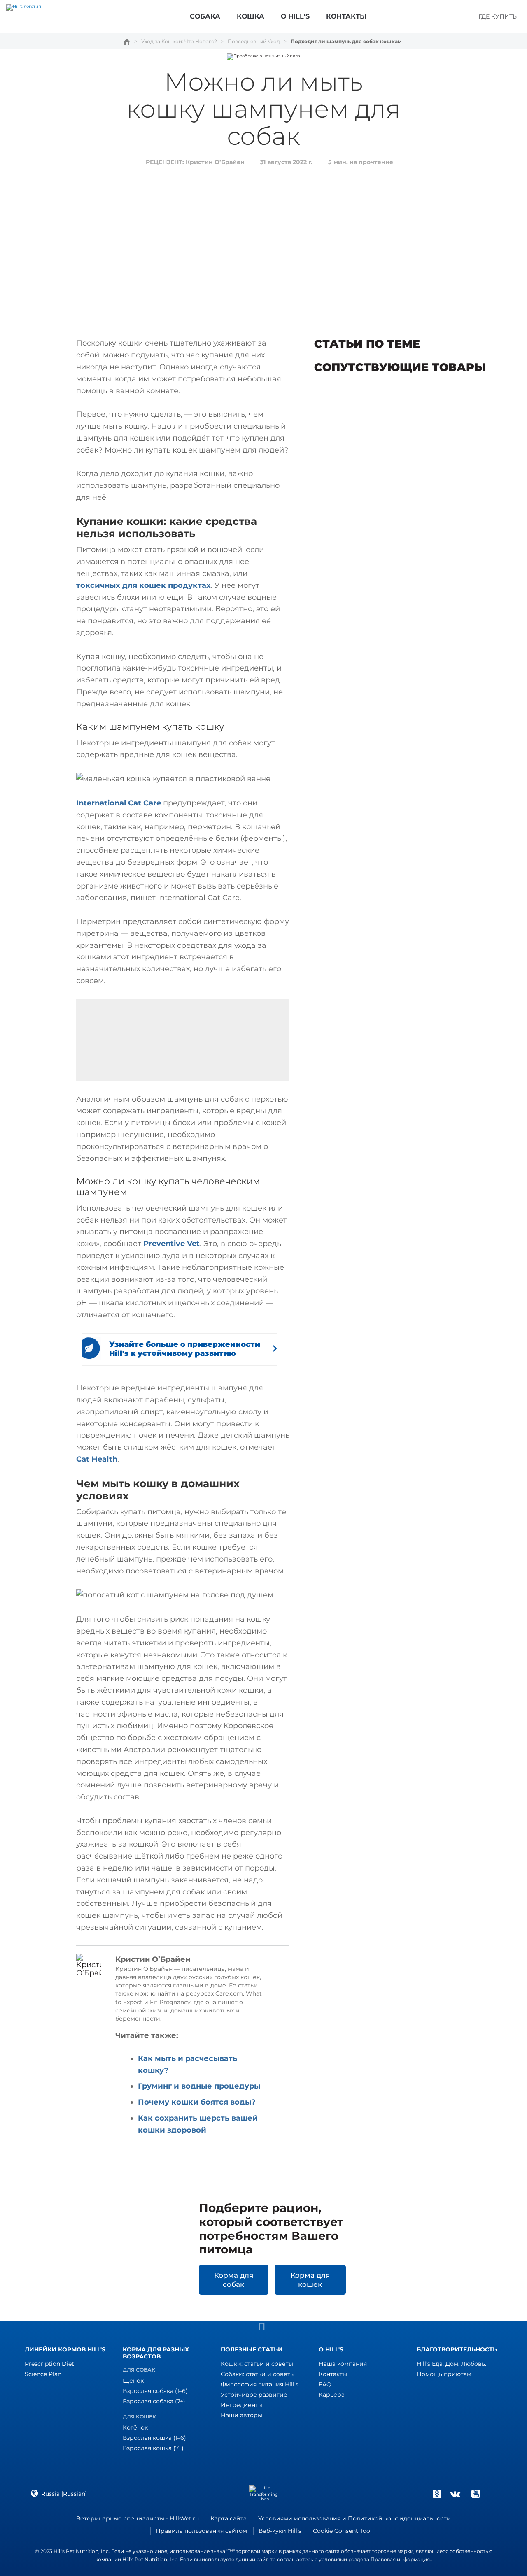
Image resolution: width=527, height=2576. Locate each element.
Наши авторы (241, 2415)
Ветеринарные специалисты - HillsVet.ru (138, 2518)
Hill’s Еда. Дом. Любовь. (451, 2364)
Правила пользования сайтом (201, 2531)
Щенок (133, 2381)
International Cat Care (119, 803)
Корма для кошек (310, 2280)
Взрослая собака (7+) (154, 2401)
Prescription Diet (49, 2364)
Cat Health (97, 1459)
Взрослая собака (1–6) (155, 2391)
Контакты (333, 2374)
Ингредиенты (242, 2405)
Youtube (476, 2494)
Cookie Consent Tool (342, 2531)
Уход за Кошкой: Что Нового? (179, 42)
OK (437, 2494)
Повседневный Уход (254, 42)
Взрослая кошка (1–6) (154, 2438)
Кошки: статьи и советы (257, 2364)
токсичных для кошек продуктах (143, 585)
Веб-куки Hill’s (280, 2531)
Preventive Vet (171, 1244)
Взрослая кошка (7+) (153, 2448)
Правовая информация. (401, 2559)
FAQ (325, 2384)
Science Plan (43, 2374)
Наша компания (343, 2364)
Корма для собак (234, 2280)
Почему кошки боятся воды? (197, 2102)
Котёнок (135, 2427)
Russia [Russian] (64, 2494)
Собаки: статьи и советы (258, 2374)
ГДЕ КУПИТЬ (498, 16)
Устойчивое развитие (254, 2395)
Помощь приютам (444, 2374)
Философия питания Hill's (260, 2384)
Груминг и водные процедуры (199, 2086)
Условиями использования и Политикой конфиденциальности (354, 2518)
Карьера (332, 2395)
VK (455, 2494)
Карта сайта (229, 2518)
